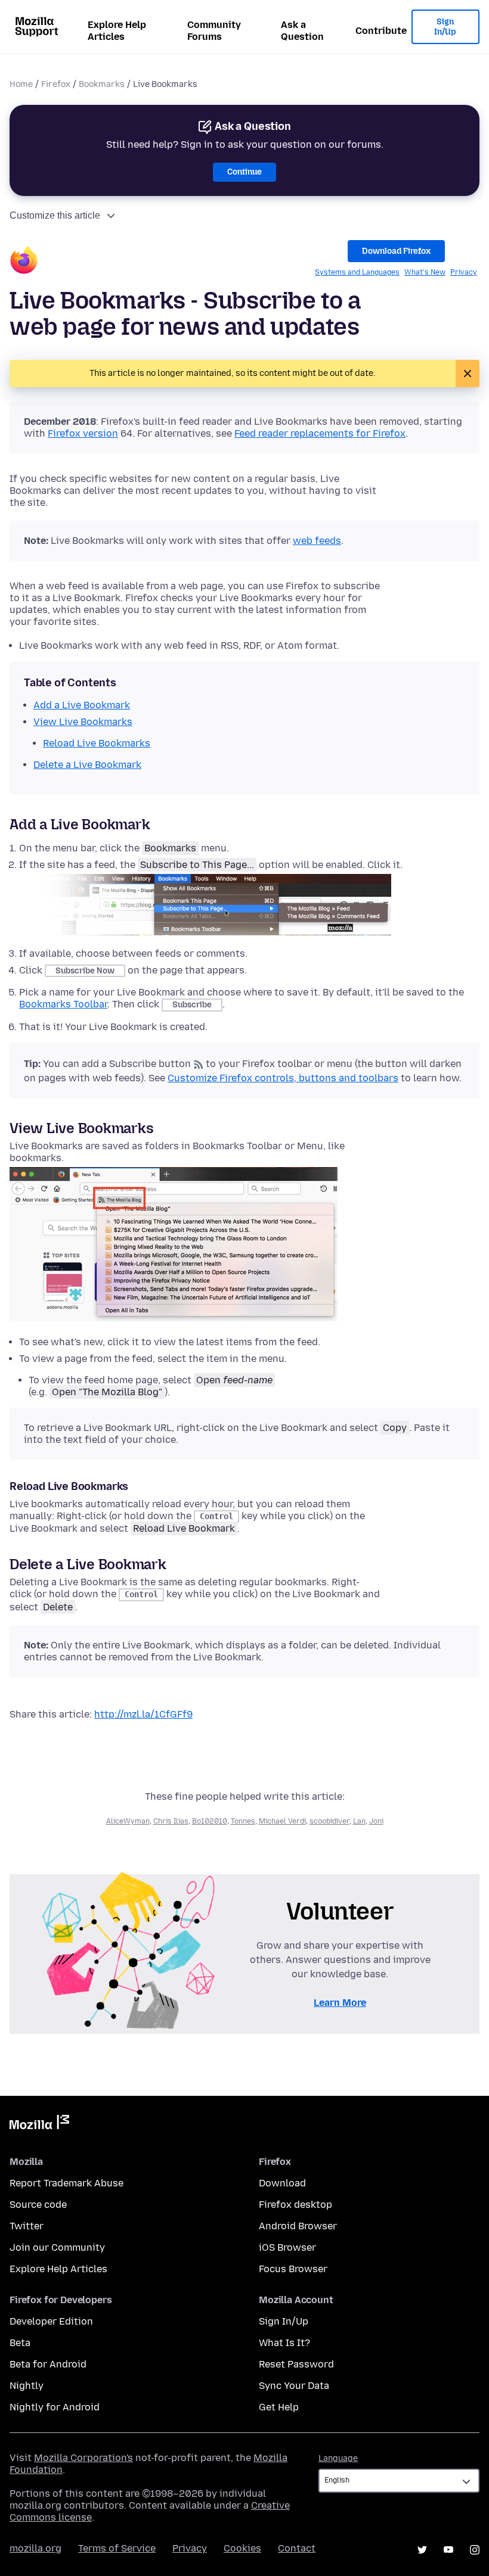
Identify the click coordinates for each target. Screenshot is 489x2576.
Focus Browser (293, 2269)
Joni (376, 1821)
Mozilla (39, 2124)
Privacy (464, 272)
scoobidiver (329, 1821)
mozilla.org (35, 2548)
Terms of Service (117, 2548)
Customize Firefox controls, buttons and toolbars (283, 1078)
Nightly (27, 2386)
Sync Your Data (294, 2386)
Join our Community (57, 2247)
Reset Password (296, 2364)
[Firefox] (24, 262)
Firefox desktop (295, 2205)
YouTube (448, 2550)
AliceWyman (128, 1821)
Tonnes (243, 1821)
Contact (297, 2548)
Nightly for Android (55, 2407)
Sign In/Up (445, 27)
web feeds (317, 541)
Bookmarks (102, 84)
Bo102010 (210, 1821)
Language (338, 2458)
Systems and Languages (357, 272)
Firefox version (83, 433)
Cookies (242, 2548)
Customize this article (55, 215)
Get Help (279, 2407)
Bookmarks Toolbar (63, 1004)
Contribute (381, 31)
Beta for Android (48, 2364)
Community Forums (214, 31)
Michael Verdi (282, 1821)
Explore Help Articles (117, 31)
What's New (425, 272)
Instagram (475, 2550)
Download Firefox (396, 251)
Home (21, 84)
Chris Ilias (171, 1821)
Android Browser (298, 2226)
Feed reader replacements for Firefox (320, 433)
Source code (38, 2205)
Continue (244, 172)
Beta (20, 2343)
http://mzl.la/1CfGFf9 (143, 1714)
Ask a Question (302, 31)
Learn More (340, 2003)
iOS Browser (287, 2247)
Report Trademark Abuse (66, 2183)
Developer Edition (51, 2321)
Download (282, 2183)
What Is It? (284, 2343)
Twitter (27, 2226)
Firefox (56, 84)
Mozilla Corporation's (83, 2458)
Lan (359, 1821)
